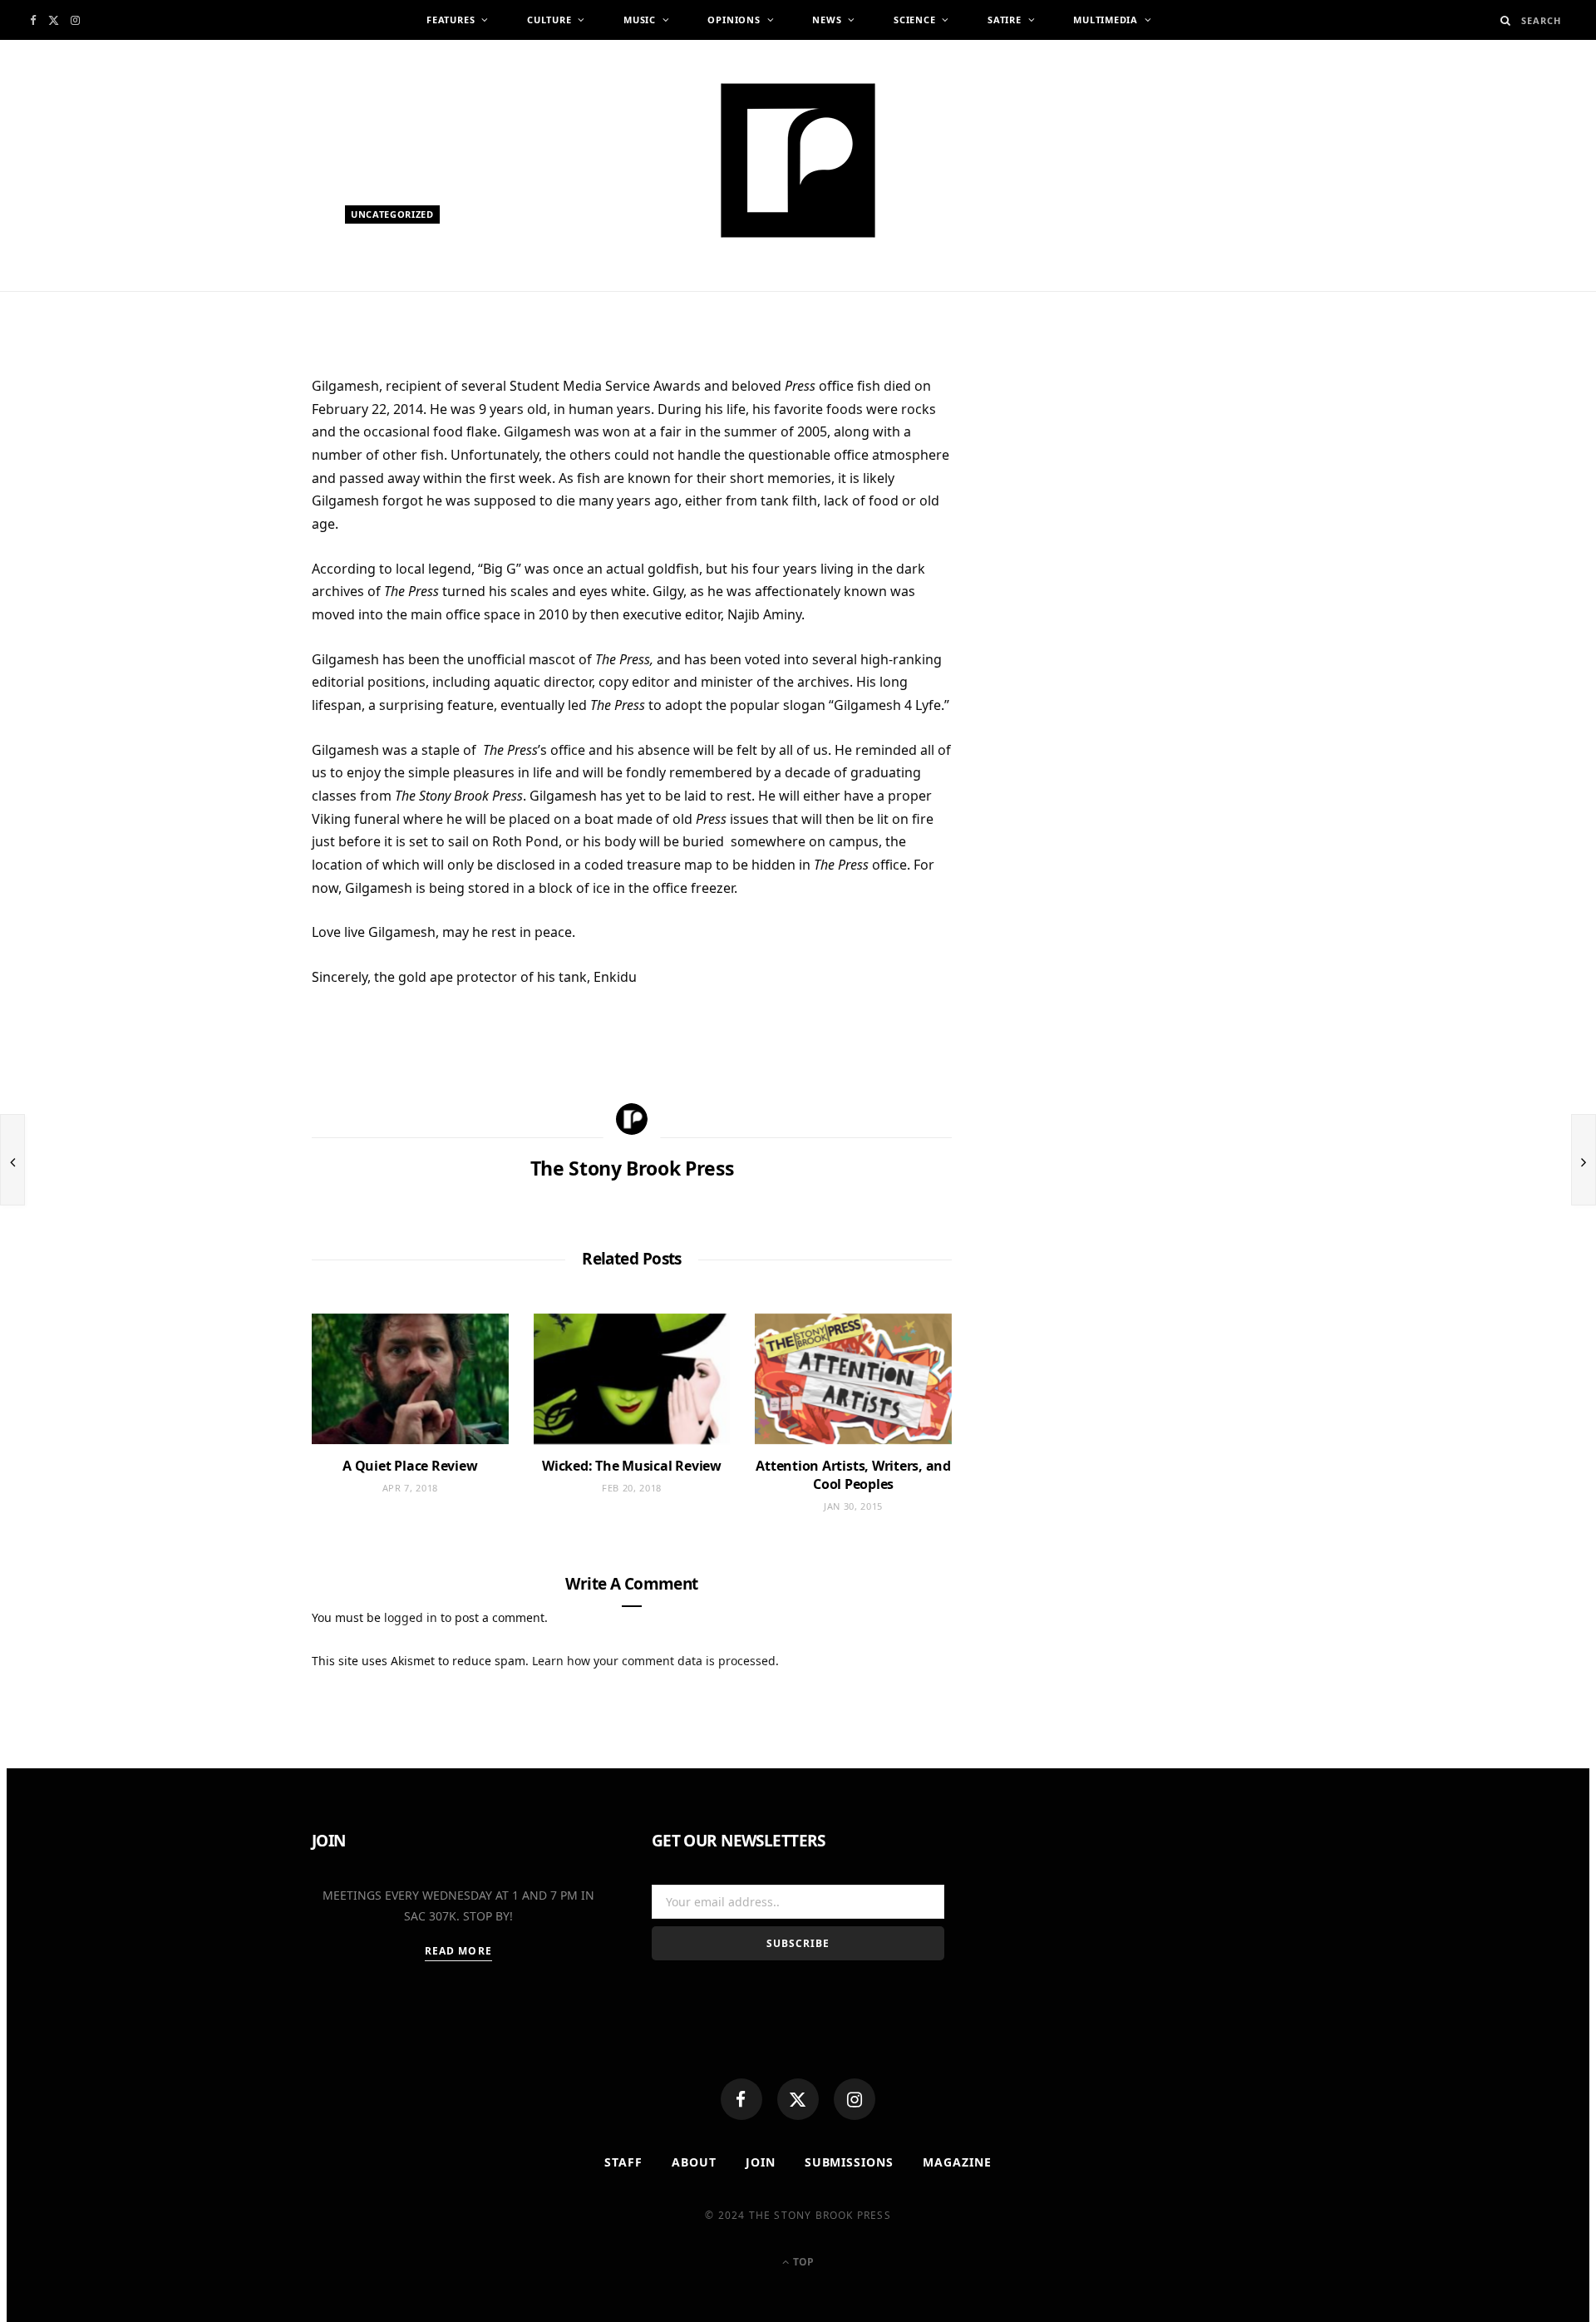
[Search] (1506, 20)
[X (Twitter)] (798, 2099)
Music (640, 20)
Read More (458, 1951)
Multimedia (1106, 20)
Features (451, 20)
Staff (623, 2162)
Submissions (850, 2162)
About (694, 2162)
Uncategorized (392, 214)
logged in (411, 1617)
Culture (549, 20)
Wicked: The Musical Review (632, 1466)
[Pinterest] (233, 523)
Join (761, 2162)
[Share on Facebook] (233, 441)
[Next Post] (1584, 1160)
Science (914, 20)
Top (802, 2262)
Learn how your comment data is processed (654, 1661)
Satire (1005, 20)
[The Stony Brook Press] (798, 160)
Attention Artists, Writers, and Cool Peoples (853, 1475)
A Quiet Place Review (410, 1466)
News (827, 20)
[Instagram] (855, 2099)
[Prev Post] (12, 1160)
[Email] (233, 564)
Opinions (734, 20)
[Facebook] (741, 2099)
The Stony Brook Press (427, 297)
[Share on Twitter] (233, 482)
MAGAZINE (957, 2162)
